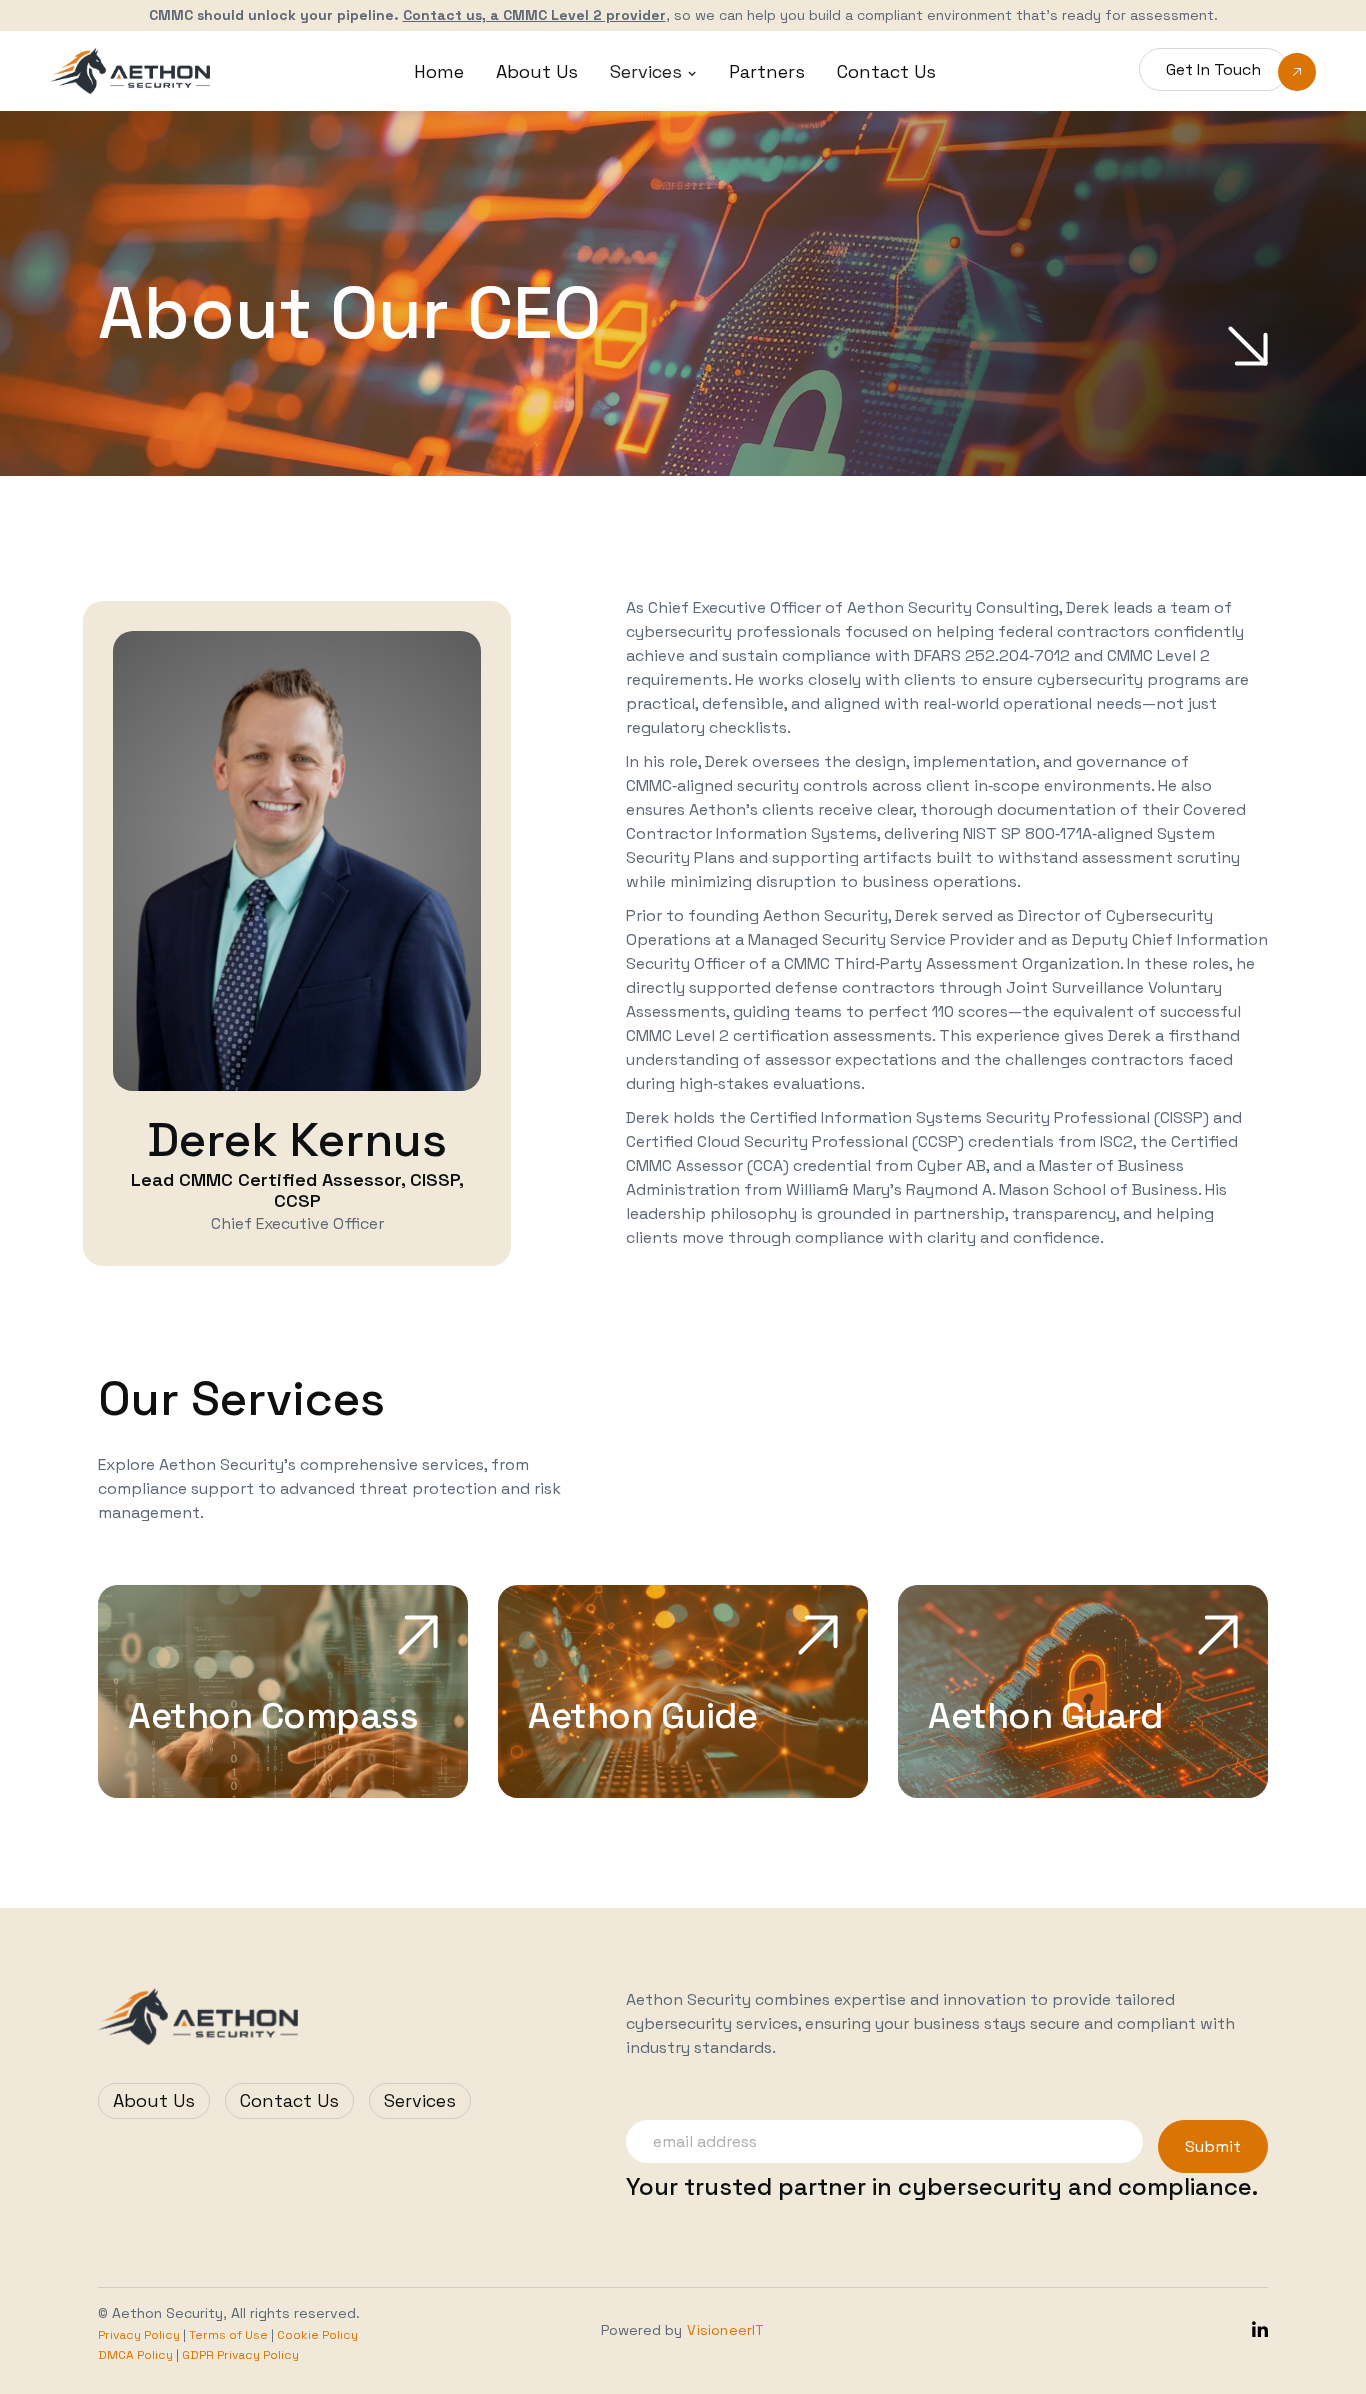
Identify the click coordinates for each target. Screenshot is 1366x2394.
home (439, 71)
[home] (130, 70)
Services (420, 2100)
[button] (653, 71)
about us (537, 71)
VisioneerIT (725, 2330)
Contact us (289, 2100)
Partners (767, 71)
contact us (886, 71)
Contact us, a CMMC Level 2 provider (534, 15)
